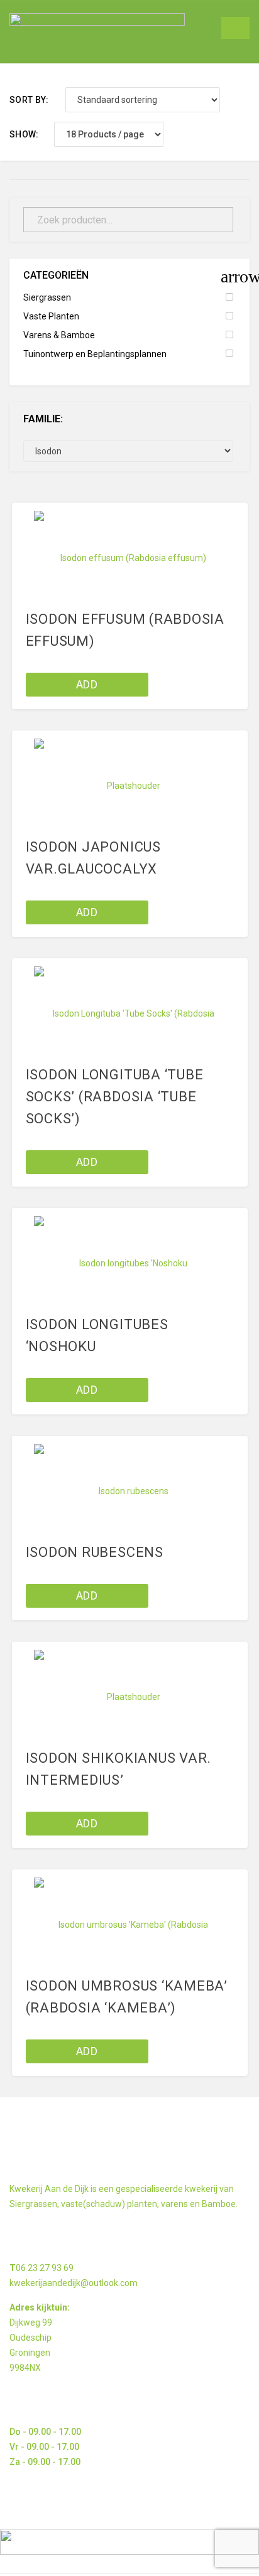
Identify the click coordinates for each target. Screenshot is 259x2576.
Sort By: (29, 100)
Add (87, 684)
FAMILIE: (43, 419)
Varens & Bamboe (59, 335)
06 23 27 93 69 (45, 2268)
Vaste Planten (51, 316)
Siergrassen (47, 297)
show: (24, 134)
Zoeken (216, 220)
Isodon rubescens (95, 1552)
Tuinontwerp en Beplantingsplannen (95, 354)
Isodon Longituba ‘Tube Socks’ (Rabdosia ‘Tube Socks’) (115, 1097)
